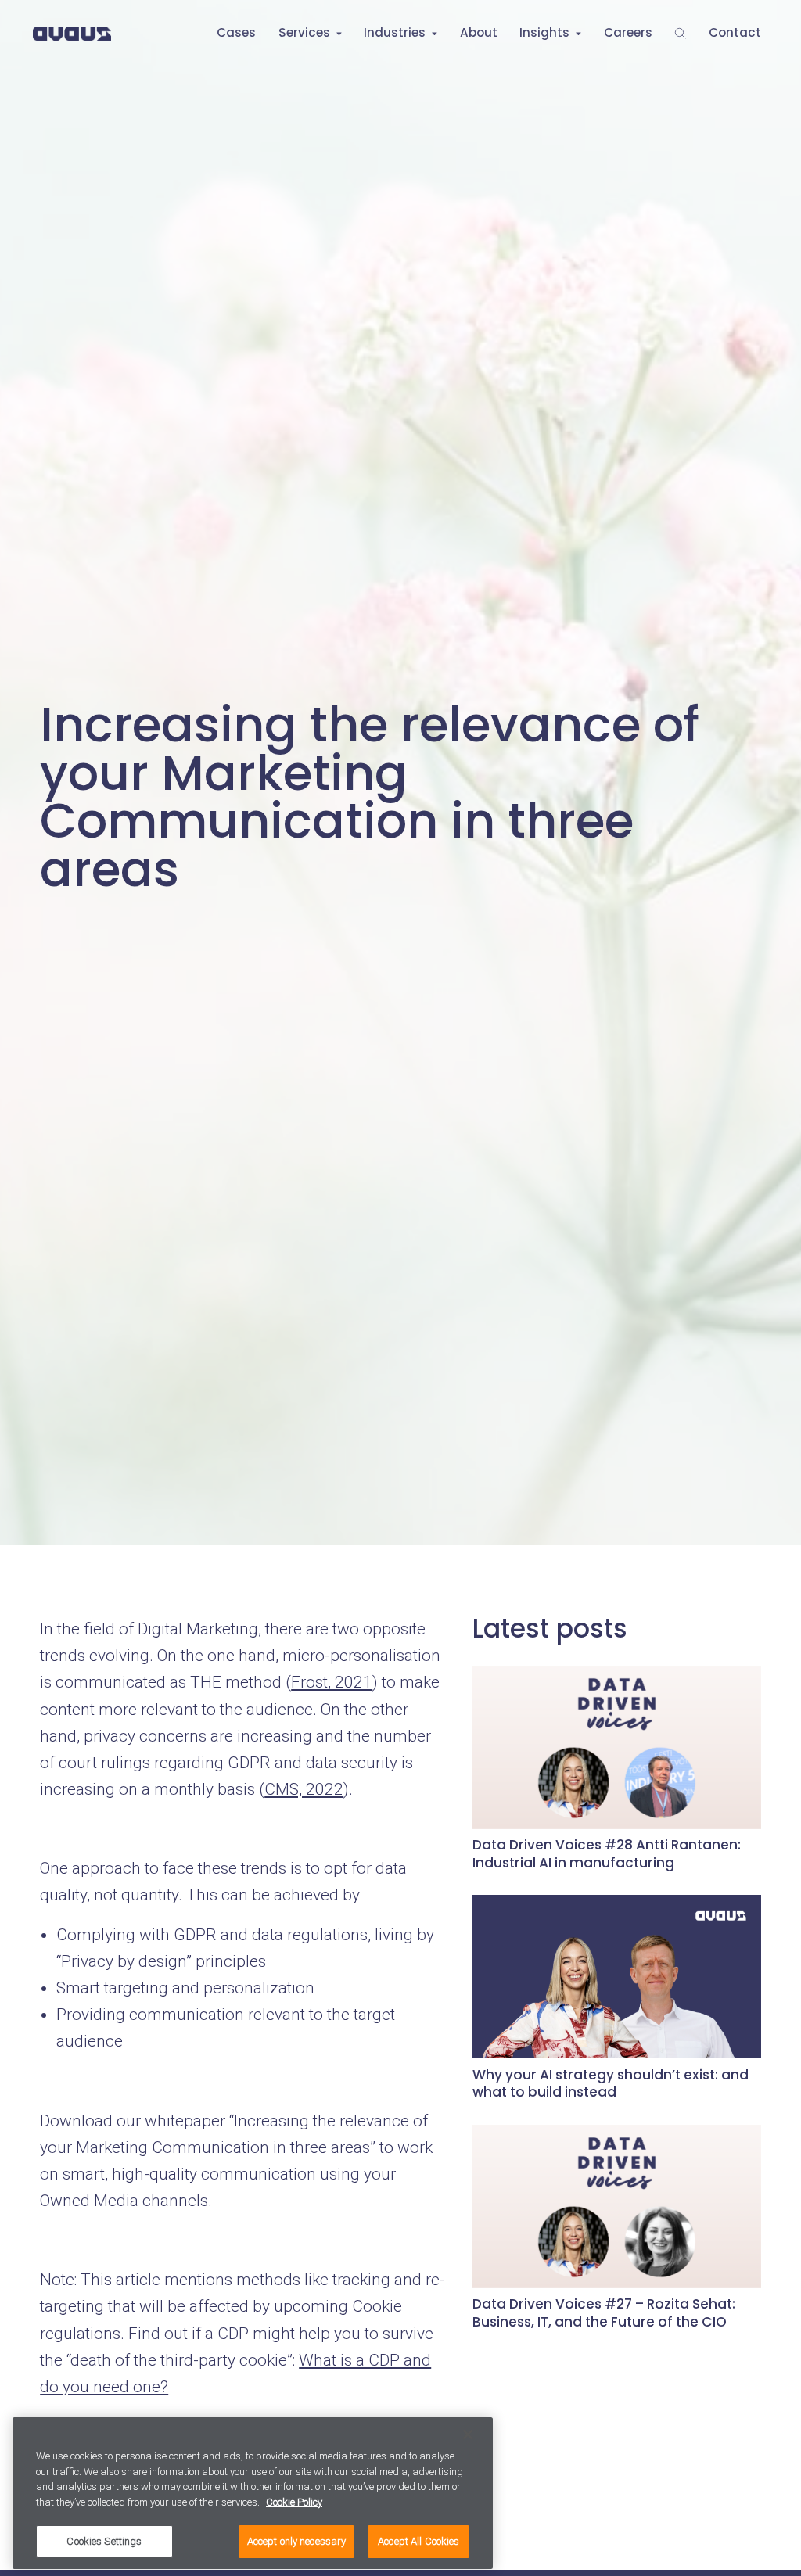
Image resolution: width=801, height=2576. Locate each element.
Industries (395, 32)
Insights (544, 32)
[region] (253, 2493)
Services (304, 32)
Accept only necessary (297, 2541)
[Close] (468, 2434)
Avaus (72, 33)
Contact (735, 32)
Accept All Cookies (418, 2541)
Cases (236, 32)
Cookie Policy (294, 2502)
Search (680, 33)
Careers (628, 32)
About (479, 32)
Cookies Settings (104, 2541)
